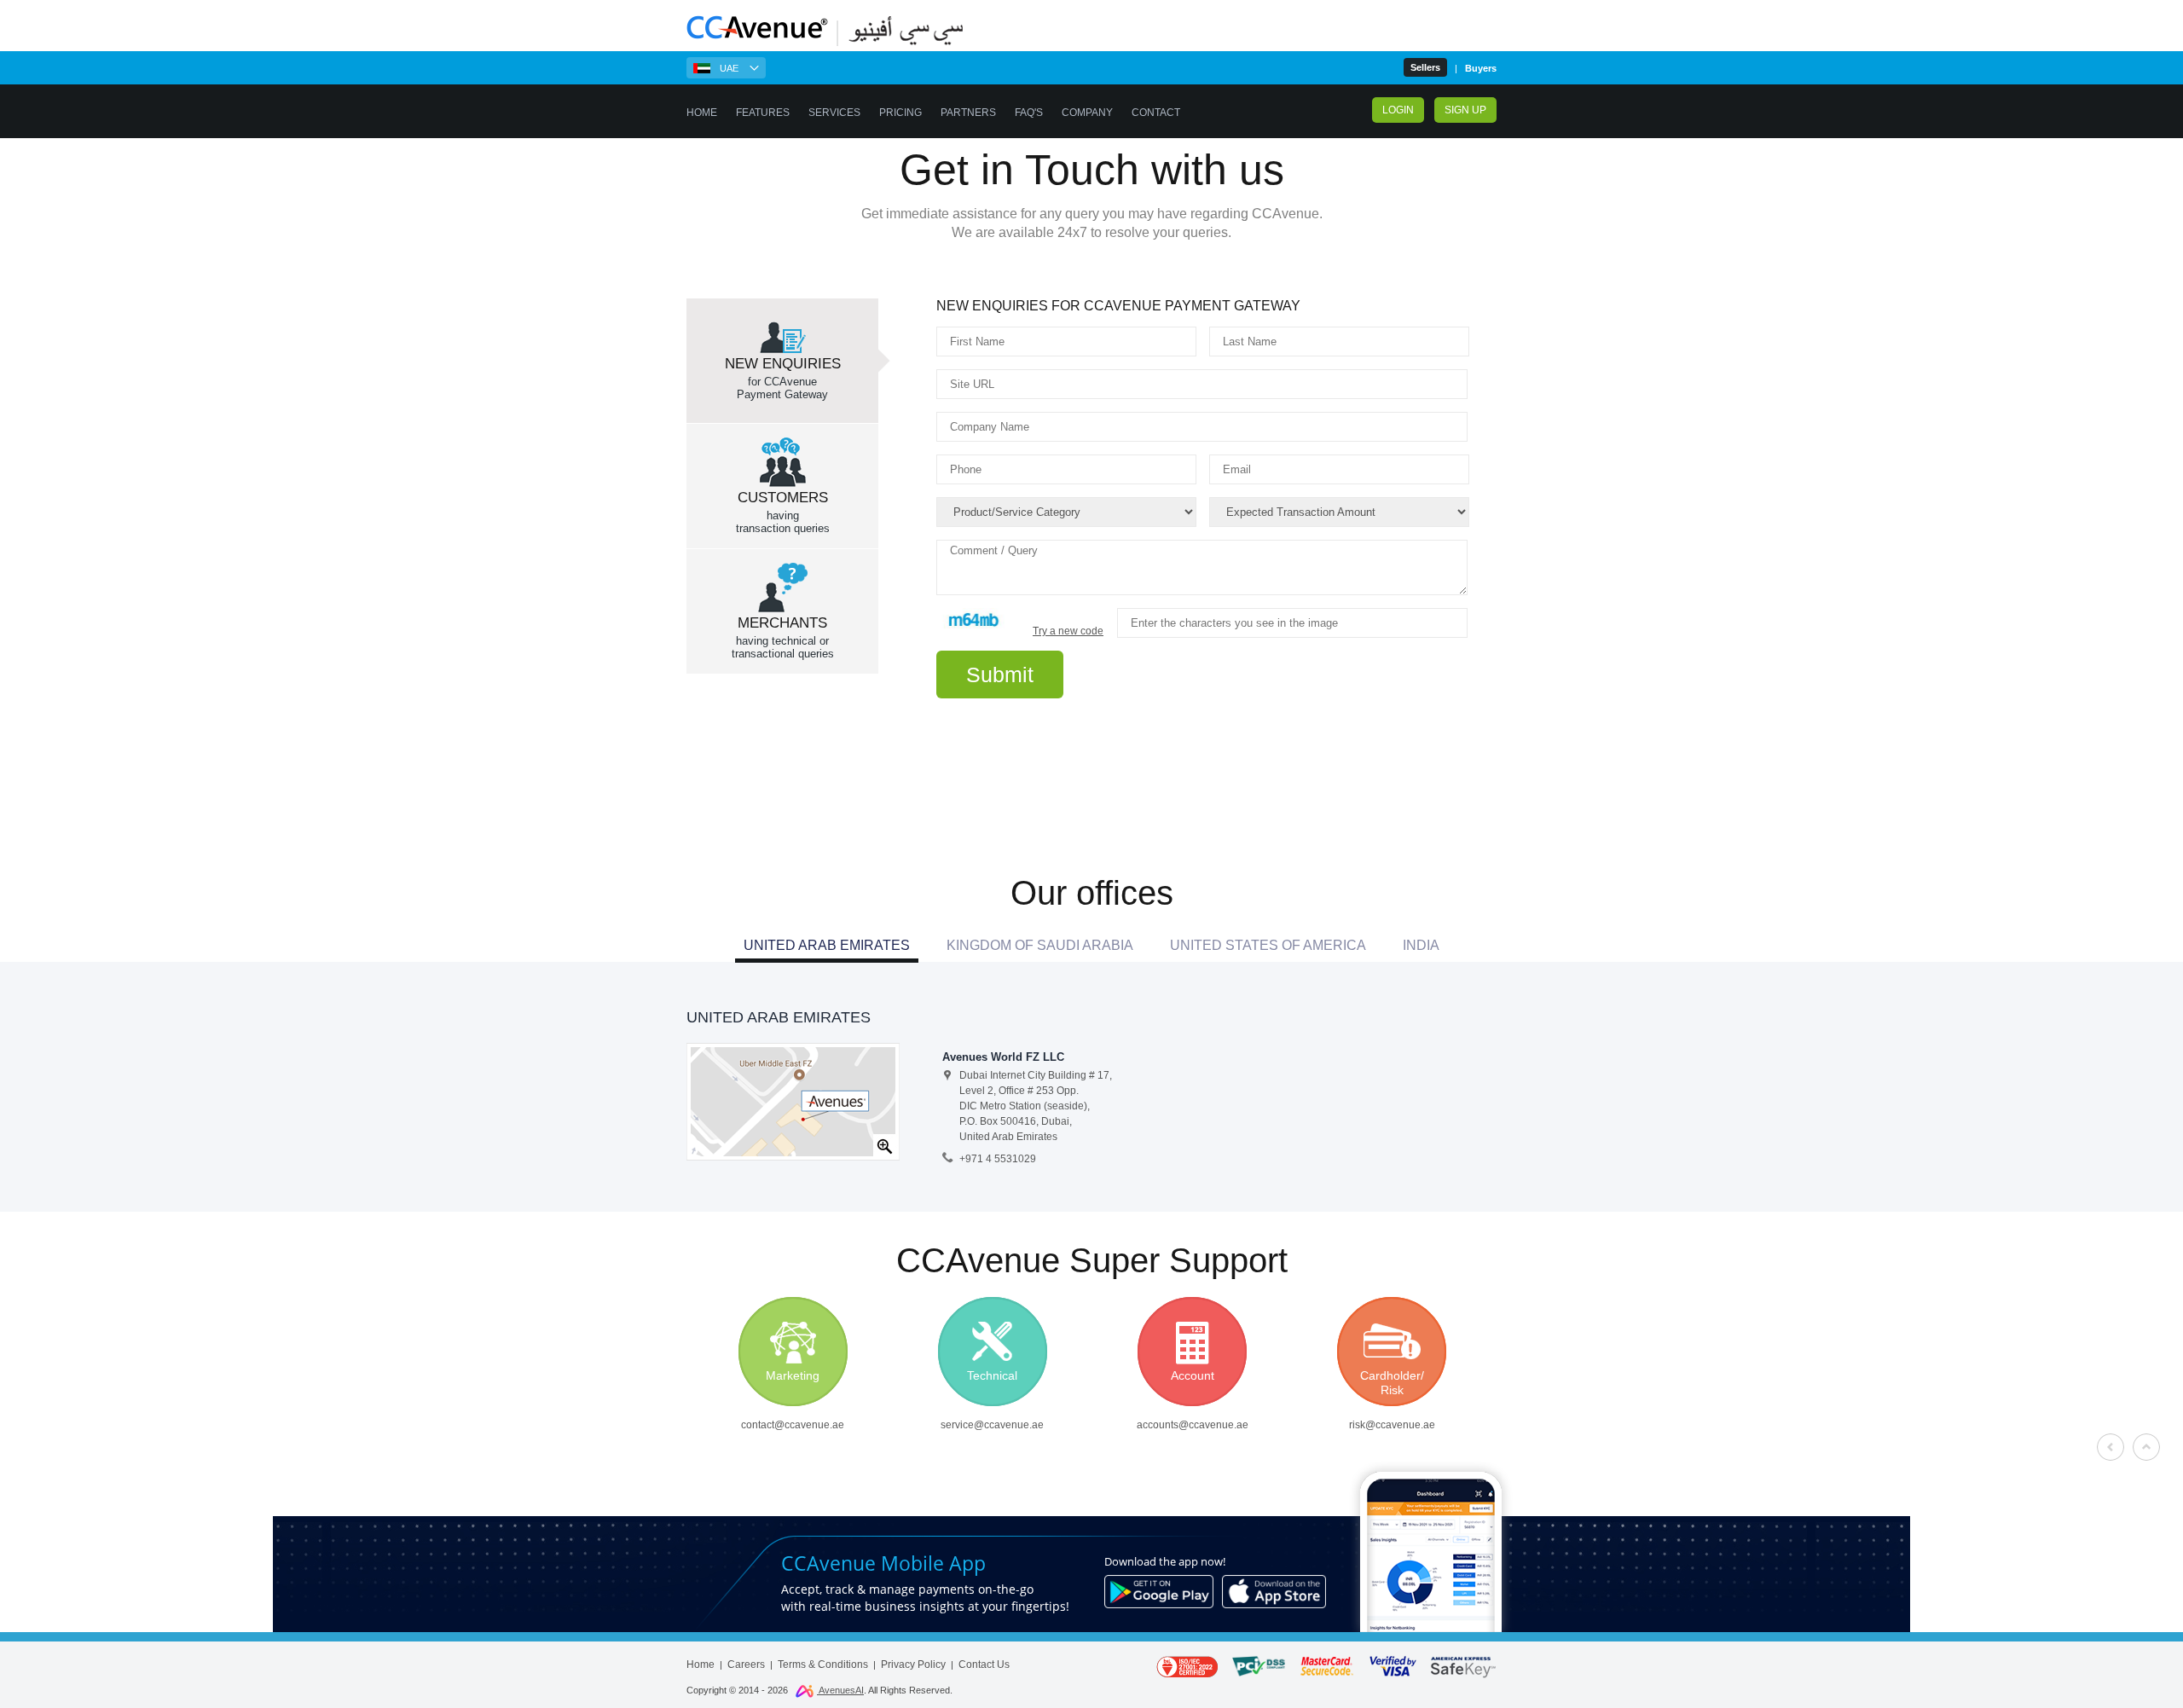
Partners (968, 113)
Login (1398, 110)
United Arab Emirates (827, 945)
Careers (746, 1665)
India (1421, 945)
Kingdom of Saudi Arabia (1040, 945)
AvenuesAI (840, 1690)
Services (834, 113)
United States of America (1268, 945)
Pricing (900, 113)
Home (702, 113)
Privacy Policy (913, 1665)
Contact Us (984, 1665)
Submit (1000, 675)
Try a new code (1068, 631)
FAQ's (1029, 113)
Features (763, 113)
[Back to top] (2147, 1447)
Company (1087, 113)
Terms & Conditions (823, 1665)
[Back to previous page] (2111, 1447)
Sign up (1465, 110)
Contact (1156, 113)
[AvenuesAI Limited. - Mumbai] (793, 1101)
